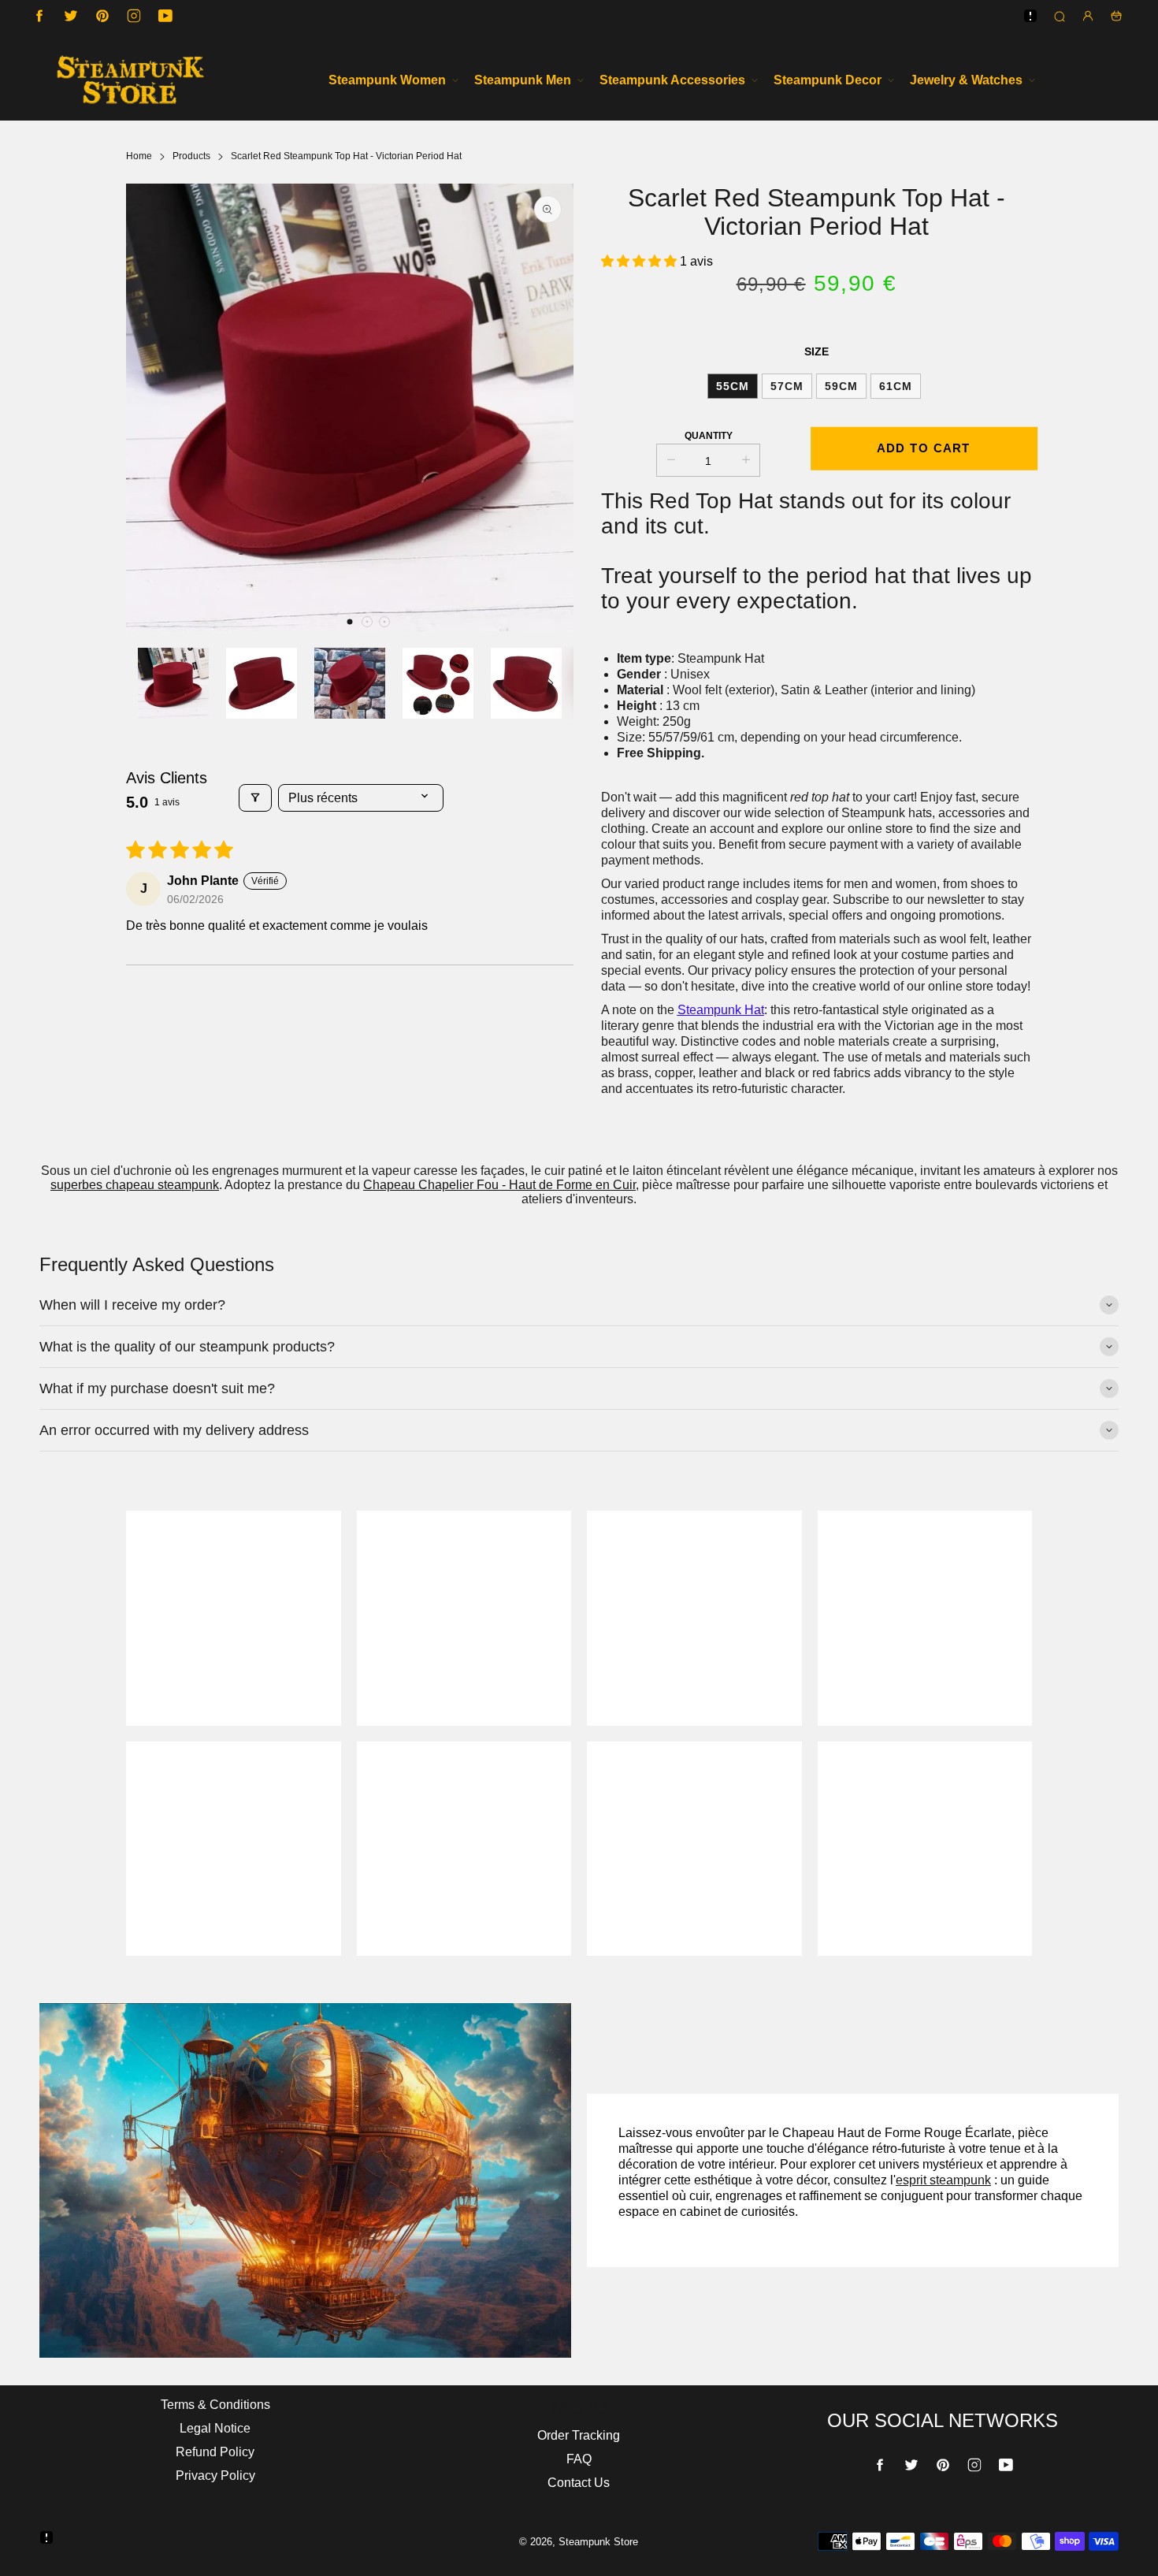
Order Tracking (579, 2435)
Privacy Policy (215, 2476)
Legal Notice (215, 2428)
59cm (841, 386)
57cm (787, 386)
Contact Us (579, 2483)
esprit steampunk (943, 2180)
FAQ (579, 2459)
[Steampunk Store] (130, 80)
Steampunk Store (598, 2542)
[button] (350, 622)
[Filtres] (255, 798)
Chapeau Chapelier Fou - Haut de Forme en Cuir (499, 1185)
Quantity (709, 436)
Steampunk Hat (721, 1010)
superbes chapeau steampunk (135, 1185)
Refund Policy (215, 2452)
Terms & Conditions (215, 2405)
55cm (733, 386)
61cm (896, 386)
